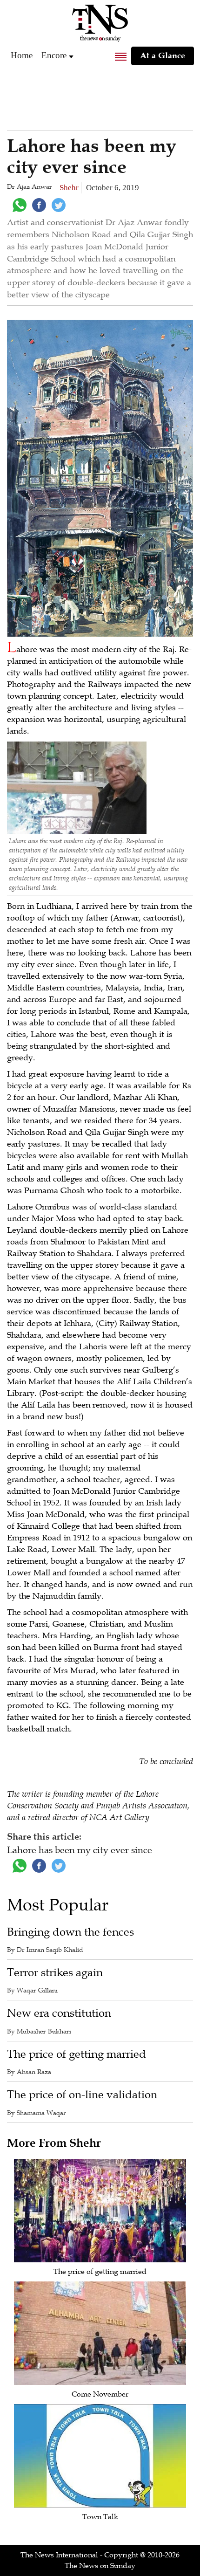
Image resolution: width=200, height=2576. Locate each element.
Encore (54, 55)
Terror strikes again (55, 1973)
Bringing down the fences (70, 1932)
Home (22, 55)
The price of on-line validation (82, 2095)
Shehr (69, 188)
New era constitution (59, 2013)
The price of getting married (77, 2054)
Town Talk (100, 2517)
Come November (100, 2394)
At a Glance (163, 55)
